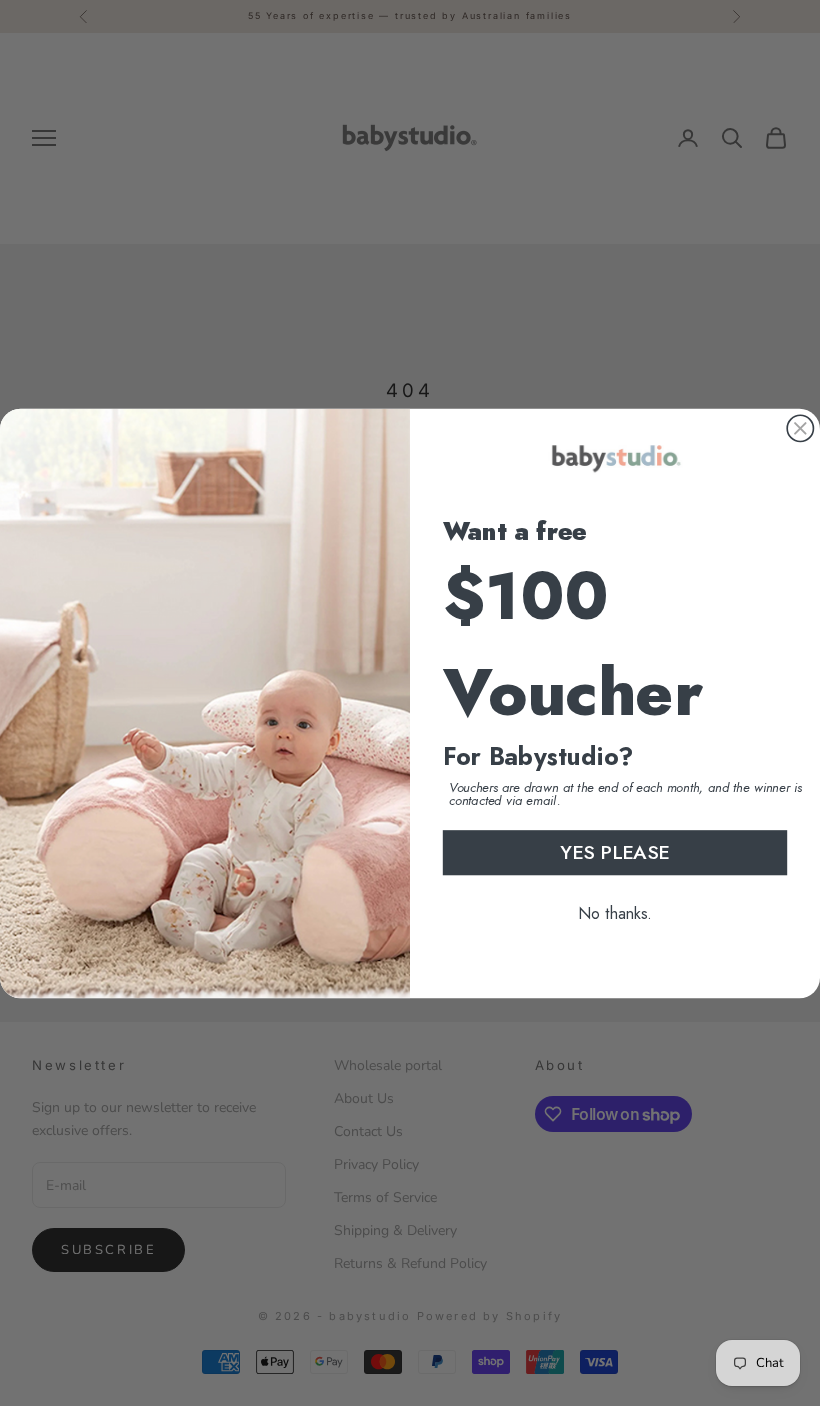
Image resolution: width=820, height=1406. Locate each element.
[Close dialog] (800, 428)
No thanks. (615, 913)
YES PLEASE (615, 851)
